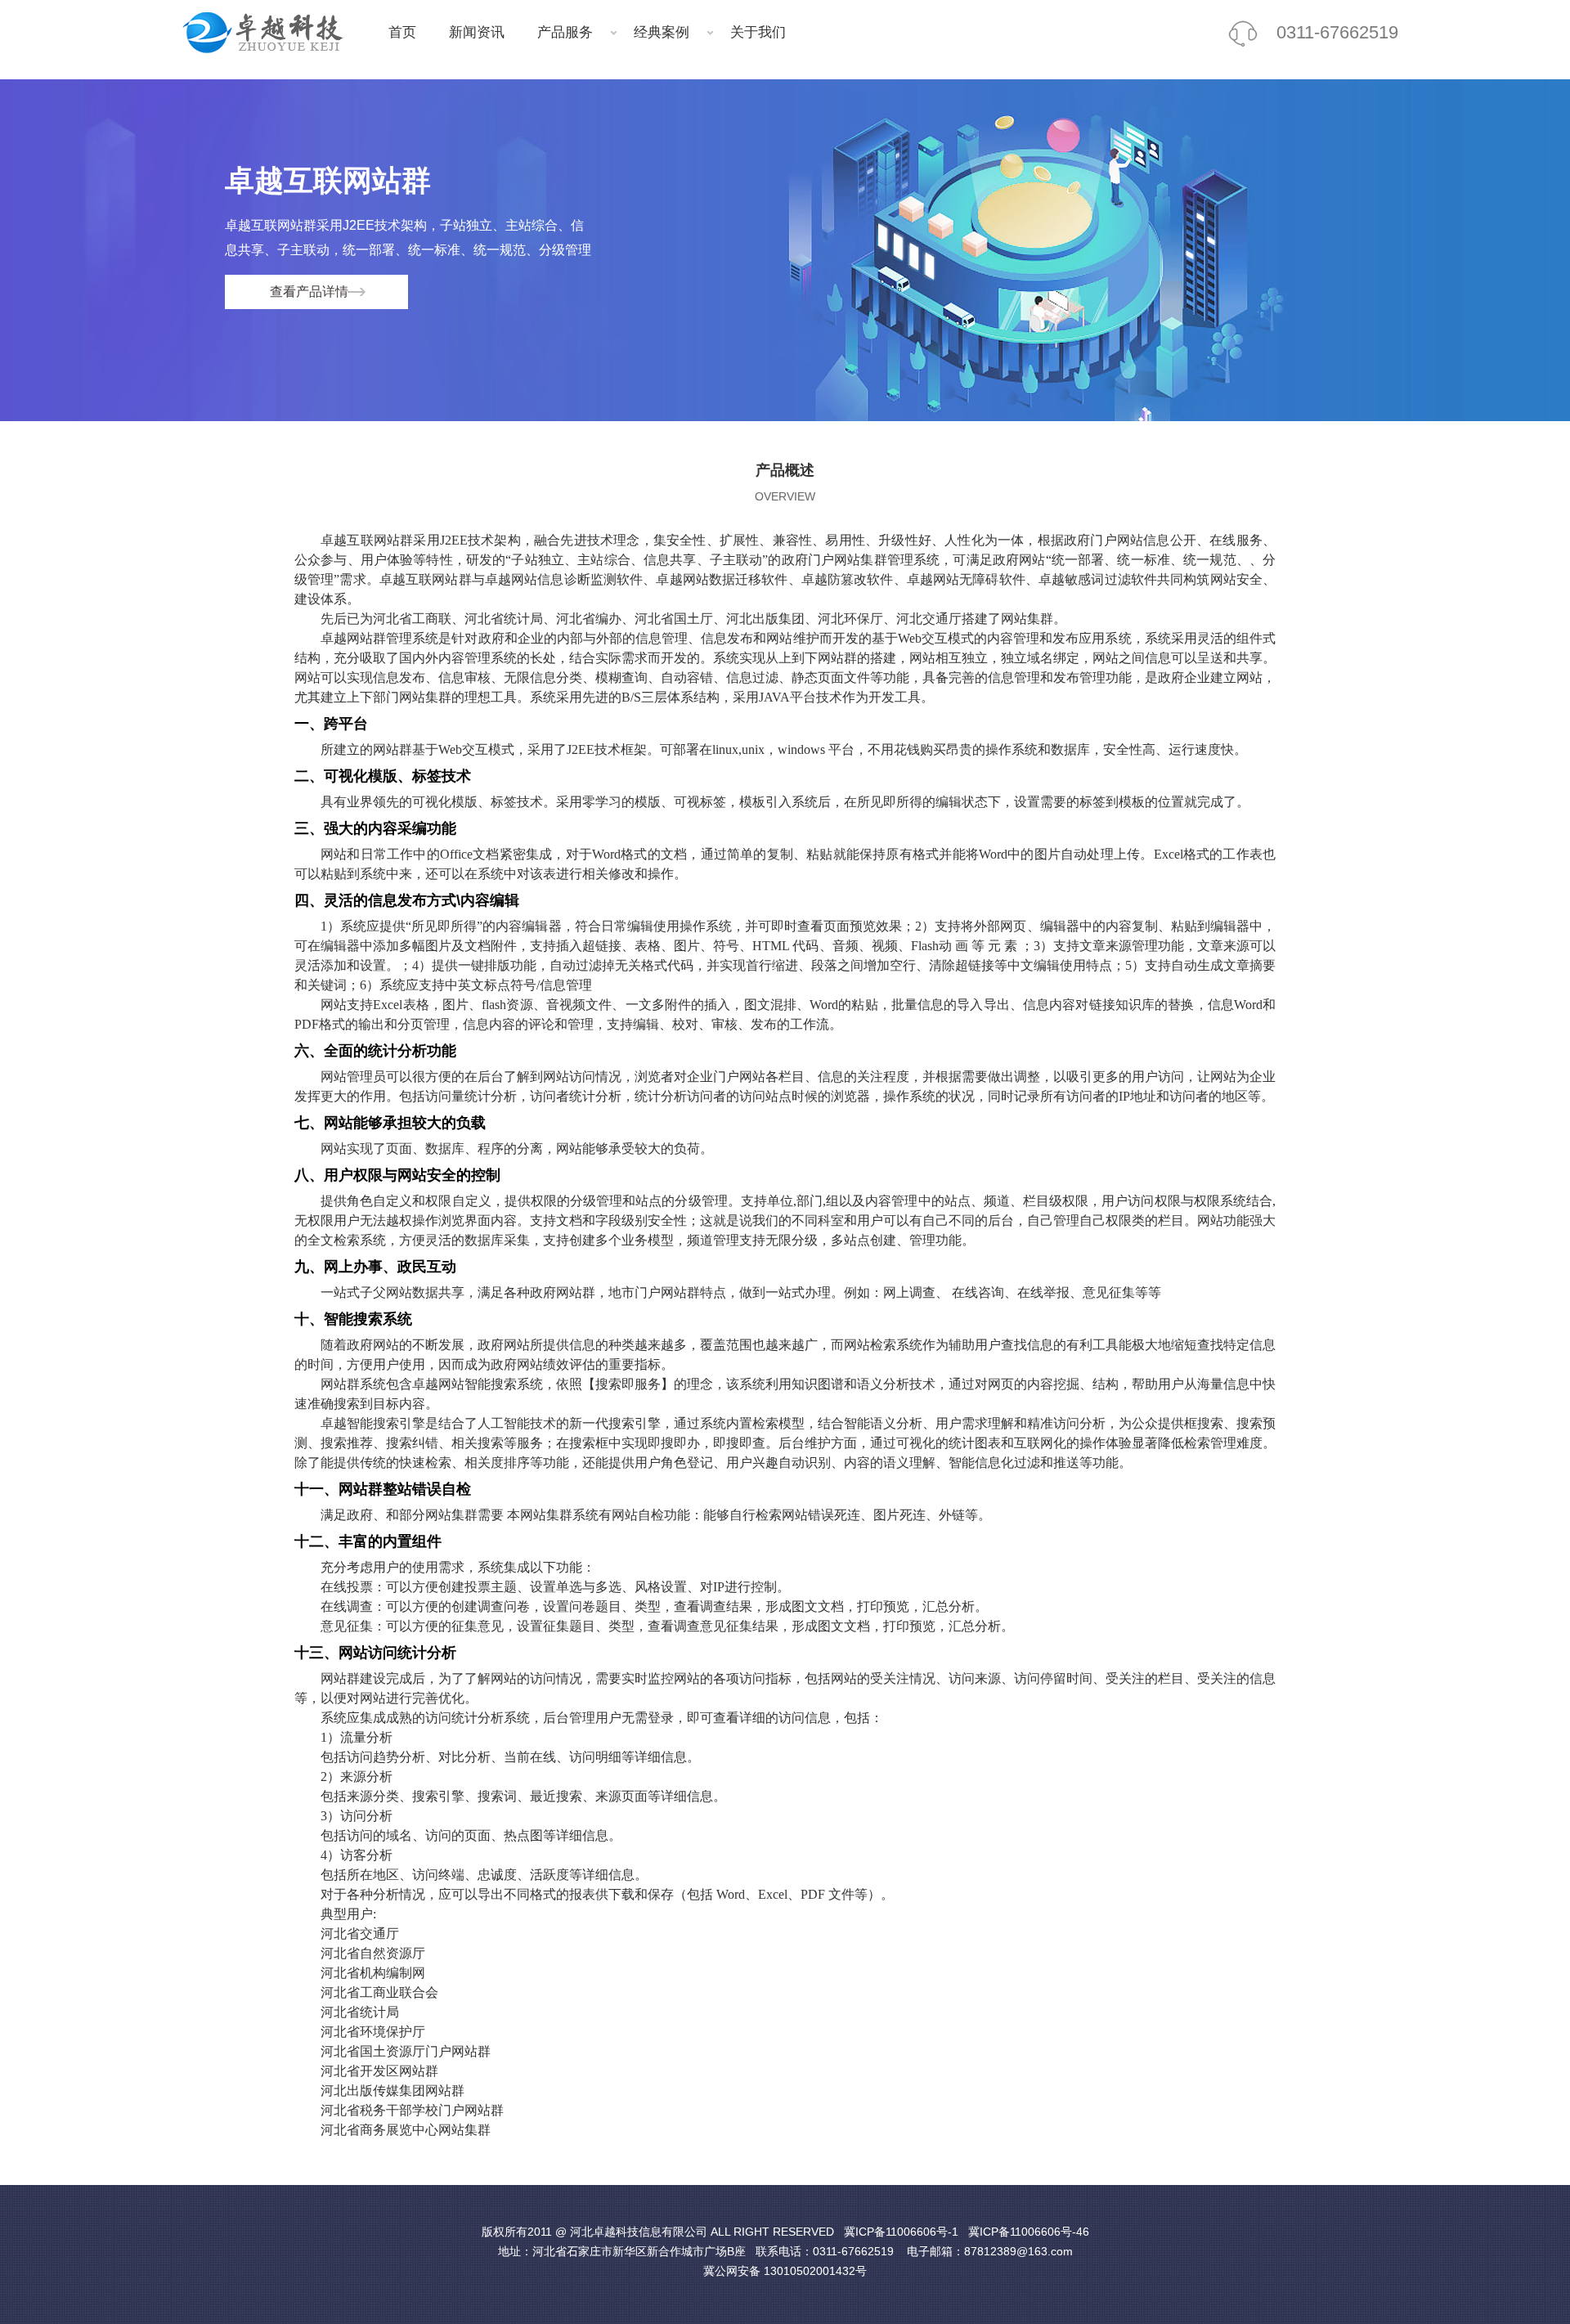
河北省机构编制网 (373, 1973)
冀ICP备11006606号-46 (1029, 2232)
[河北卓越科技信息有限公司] (272, 33)
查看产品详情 (309, 292)
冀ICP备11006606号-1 (901, 2232)
